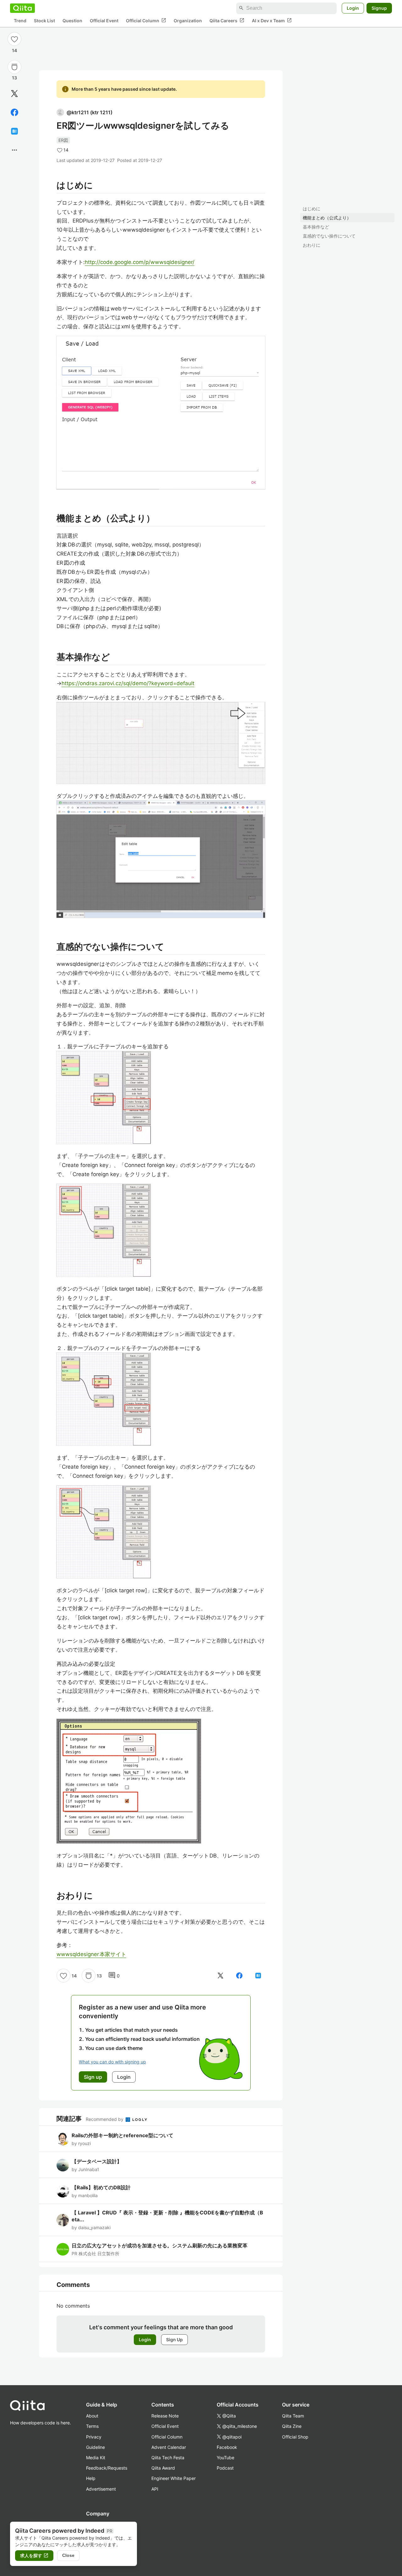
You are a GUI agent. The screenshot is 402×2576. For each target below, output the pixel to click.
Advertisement (101, 2489)
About (92, 2416)
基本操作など (316, 227)
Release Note (165, 2416)
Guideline (95, 2447)
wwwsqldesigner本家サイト (91, 1954)
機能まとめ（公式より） (327, 218)
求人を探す (34, 2556)
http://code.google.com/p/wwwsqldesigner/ (140, 262)
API (155, 2489)
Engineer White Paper (174, 2478)
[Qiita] (22, 8)
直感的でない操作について (329, 236)
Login (353, 8)
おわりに (312, 245)
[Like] (14, 39)
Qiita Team (293, 2416)
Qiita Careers (227, 20)
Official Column (146, 20)
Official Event (104, 21)
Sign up (93, 2077)
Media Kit (96, 2458)
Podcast (225, 2468)
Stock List (44, 21)
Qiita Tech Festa (168, 2458)
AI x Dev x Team (272, 20)
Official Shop (295, 2437)
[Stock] (14, 67)
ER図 (63, 140)
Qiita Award (163, 2468)
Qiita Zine (292, 2426)
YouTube (225, 2458)
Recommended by (105, 2119)
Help (91, 2478)
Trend (20, 21)
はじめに (312, 209)
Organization (188, 21)
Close (68, 2555)
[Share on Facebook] (14, 112)
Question (72, 21)
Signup (379, 8)
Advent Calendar (169, 2447)
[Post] (14, 94)
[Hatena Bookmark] (14, 131)
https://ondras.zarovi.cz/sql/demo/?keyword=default (128, 683)
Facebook (227, 2447)
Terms (92, 2426)
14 (14, 50)
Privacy (94, 2437)
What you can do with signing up (112, 2062)
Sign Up (174, 2339)
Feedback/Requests (107, 2468)
